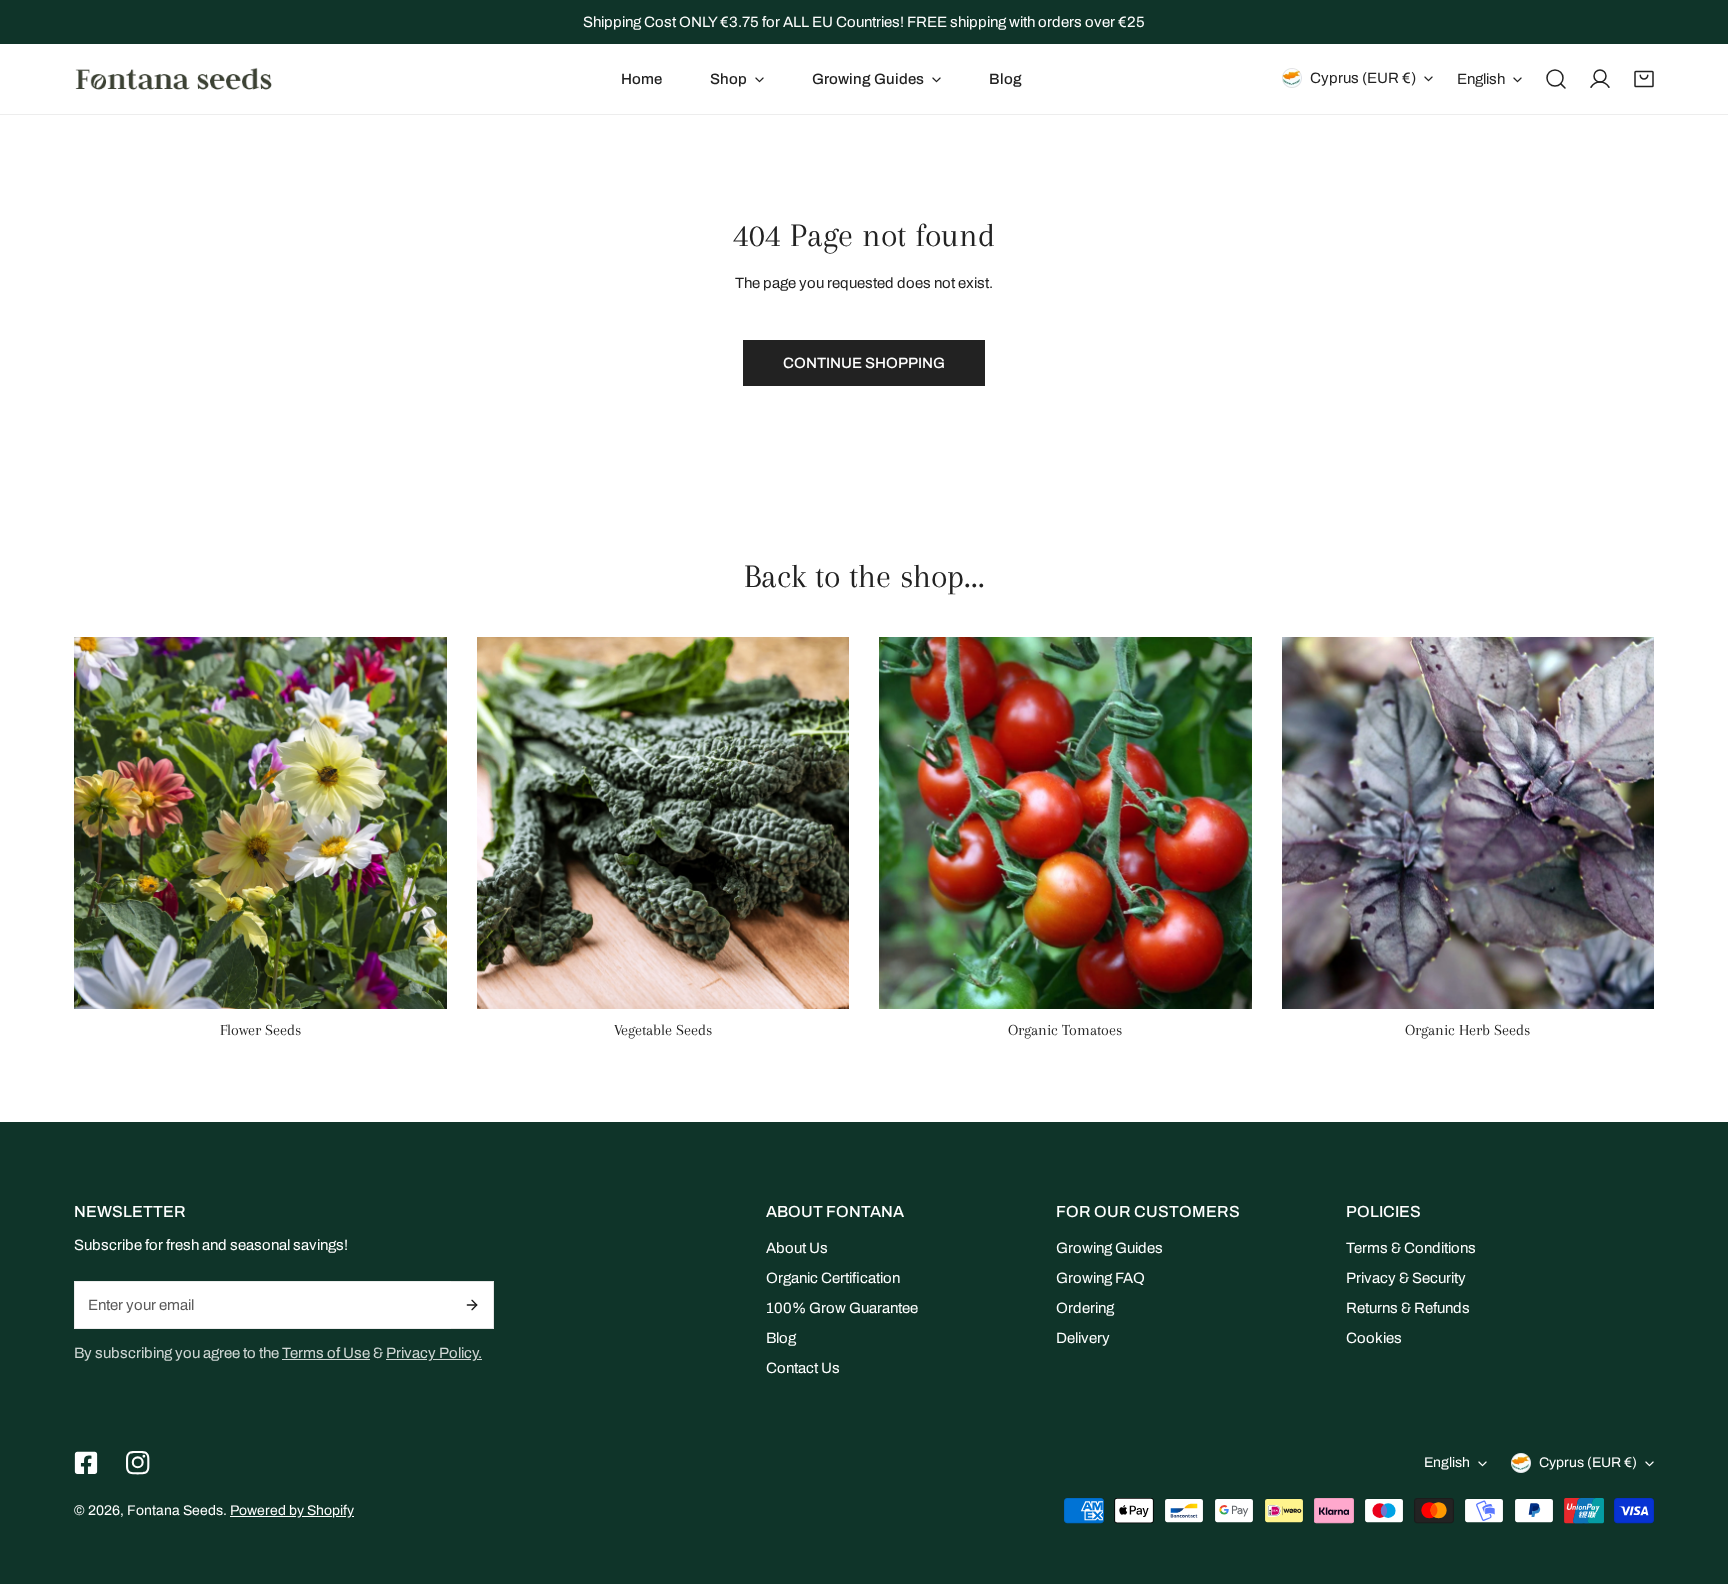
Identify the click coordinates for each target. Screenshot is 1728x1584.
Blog (781, 1338)
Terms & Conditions (1411, 1248)
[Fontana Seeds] (174, 78)
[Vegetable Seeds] (663, 823)
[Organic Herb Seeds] (1468, 823)
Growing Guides (1109, 1248)
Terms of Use (326, 1353)
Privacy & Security (1406, 1278)
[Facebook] (86, 1463)
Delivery (1083, 1338)
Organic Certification (833, 1278)
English (1481, 79)
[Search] (1556, 79)
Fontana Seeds (175, 1510)
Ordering (1085, 1308)
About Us (797, 1248)
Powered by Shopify (292, 1510)
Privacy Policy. (434, 1353)
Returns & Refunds (1408, 1308)
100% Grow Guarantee (842, 1308)
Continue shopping (864, 363)
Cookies (1374, 1338)
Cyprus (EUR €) (1363, 78)
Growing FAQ (1100, 1278)
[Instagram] (138, 1463)
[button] (737, 79)
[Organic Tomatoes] (1065, 823)
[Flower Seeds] (260, 823)
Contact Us (803, 1368)
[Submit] (472, 1305)
